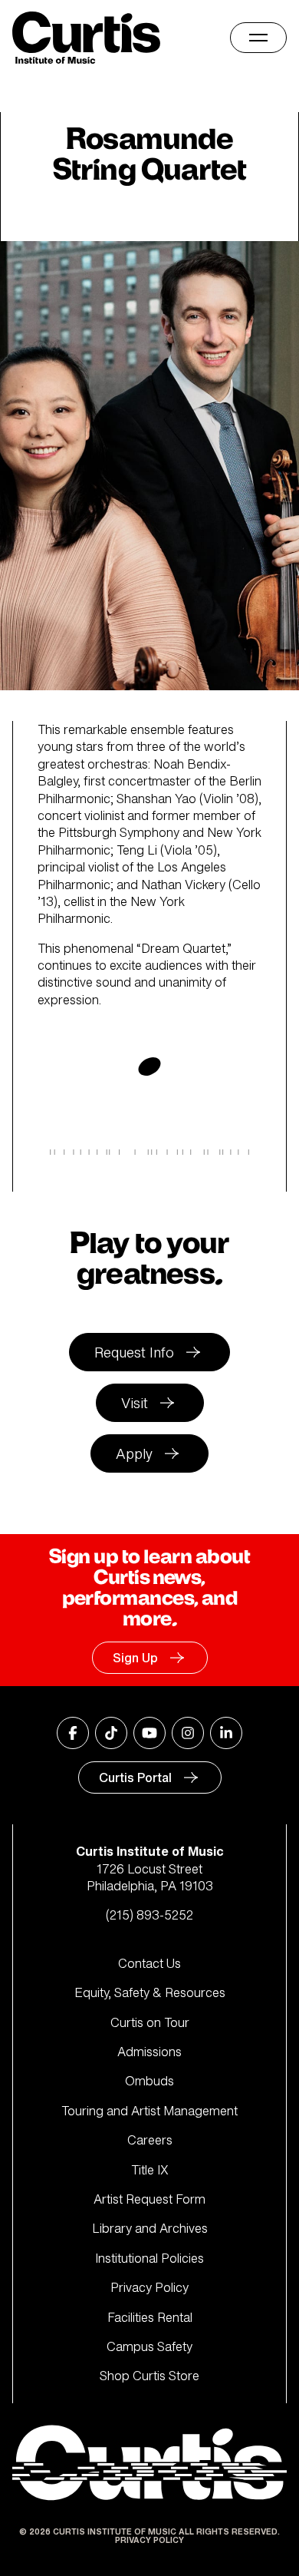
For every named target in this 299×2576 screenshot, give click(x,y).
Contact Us (149, 1963)
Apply (134, 1453)
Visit (135, 1403)
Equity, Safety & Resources (150, 1992)
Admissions (149, 2052)
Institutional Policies (149, 2258)
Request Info (134, 1352)
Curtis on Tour (150, 2022)
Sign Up (135, 1658)
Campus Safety (149, 2346)
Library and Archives (150, 2228)
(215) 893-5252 (149, 1915)
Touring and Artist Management (149, 2111)
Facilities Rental (150, 2317)
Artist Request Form (149, 2199)
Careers (150, 2140)
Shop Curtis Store (149, 2376)
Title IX (150, 2170)
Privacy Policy (149, 2287)
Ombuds (149, 2081)
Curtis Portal (135, 1777)
